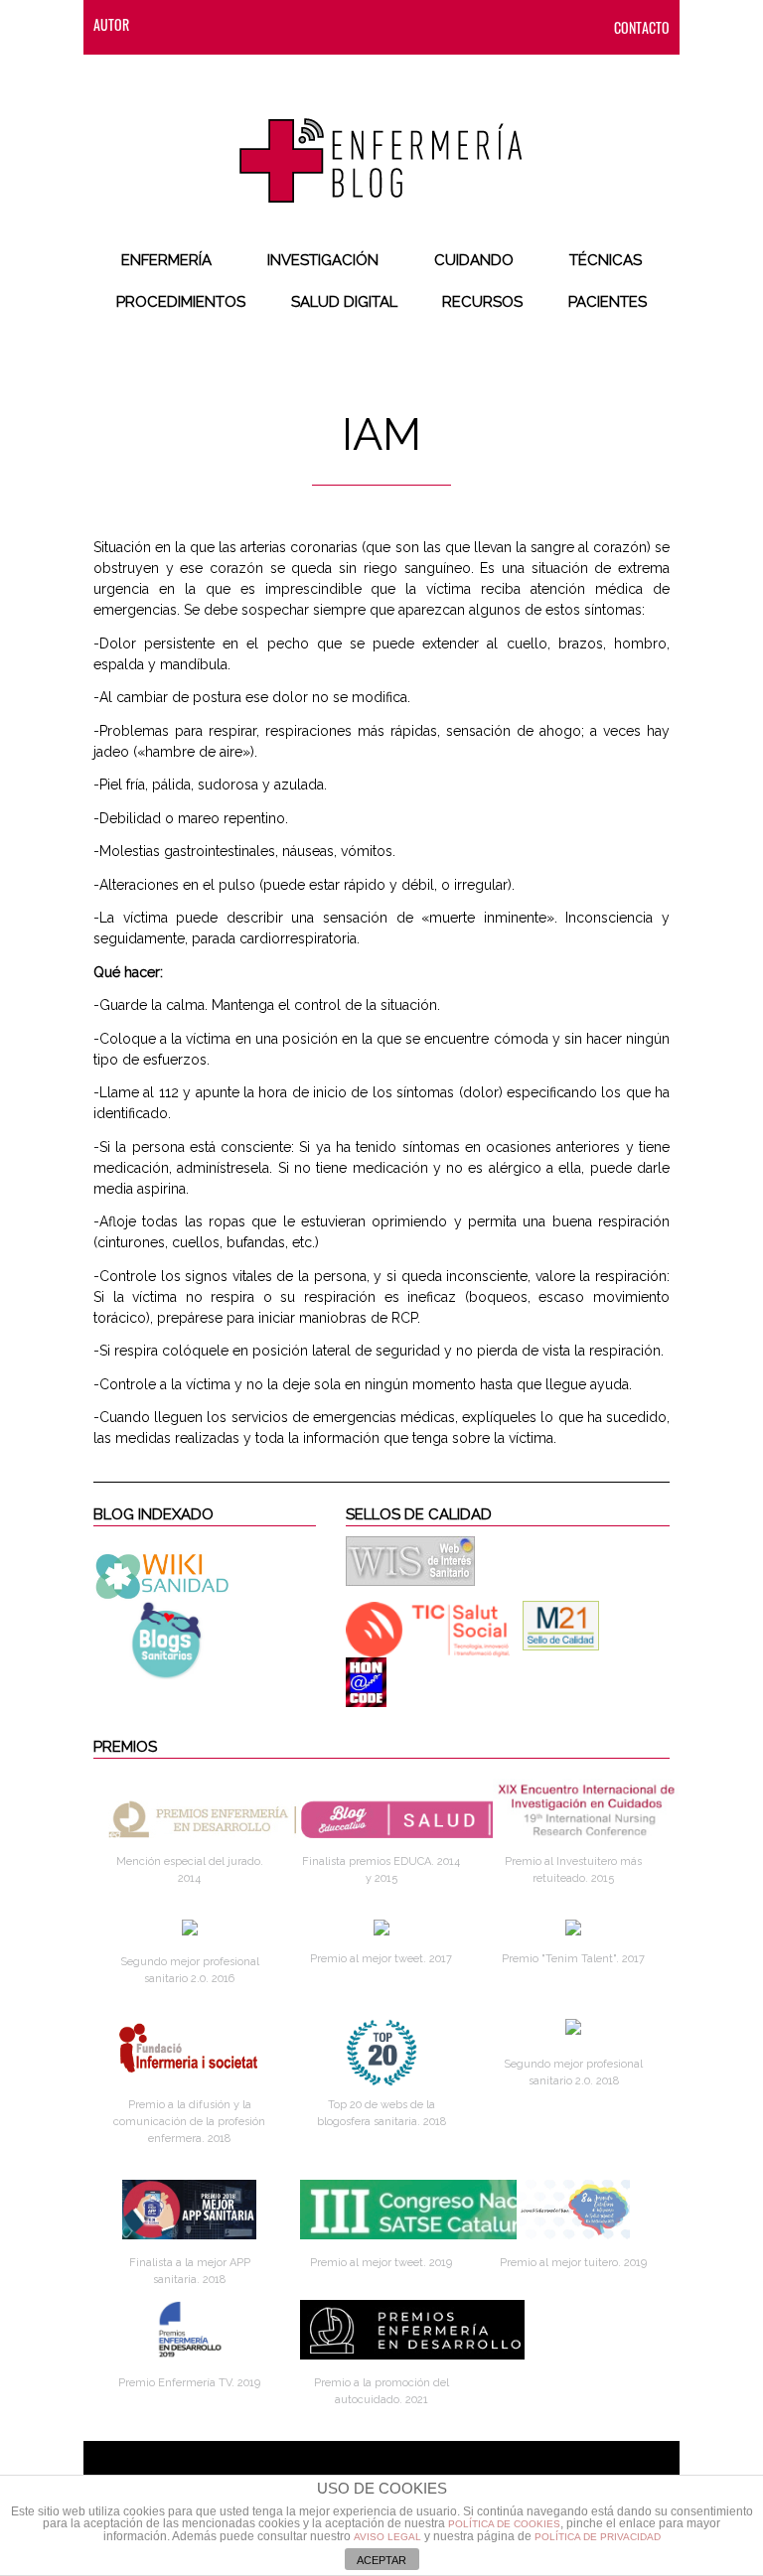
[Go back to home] (381, 144)
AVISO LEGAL (387, 2537)
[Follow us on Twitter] (243, 24)
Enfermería (166, 260)
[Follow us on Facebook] (204, 24)
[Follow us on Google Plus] (323, 24)
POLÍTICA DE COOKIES (504, 2524)
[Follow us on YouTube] (357, 24)
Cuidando (474, 260)
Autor (111, 24)
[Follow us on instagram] (283, 24)
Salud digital (344, 302)
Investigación (323, 260)
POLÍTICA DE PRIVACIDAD (598, 2537)
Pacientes (608, 302)
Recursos (482, 302)
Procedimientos (181, 302)
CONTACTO (642, 27)
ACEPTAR (381, 2560)
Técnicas (606, 260)
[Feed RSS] (164, 24)
